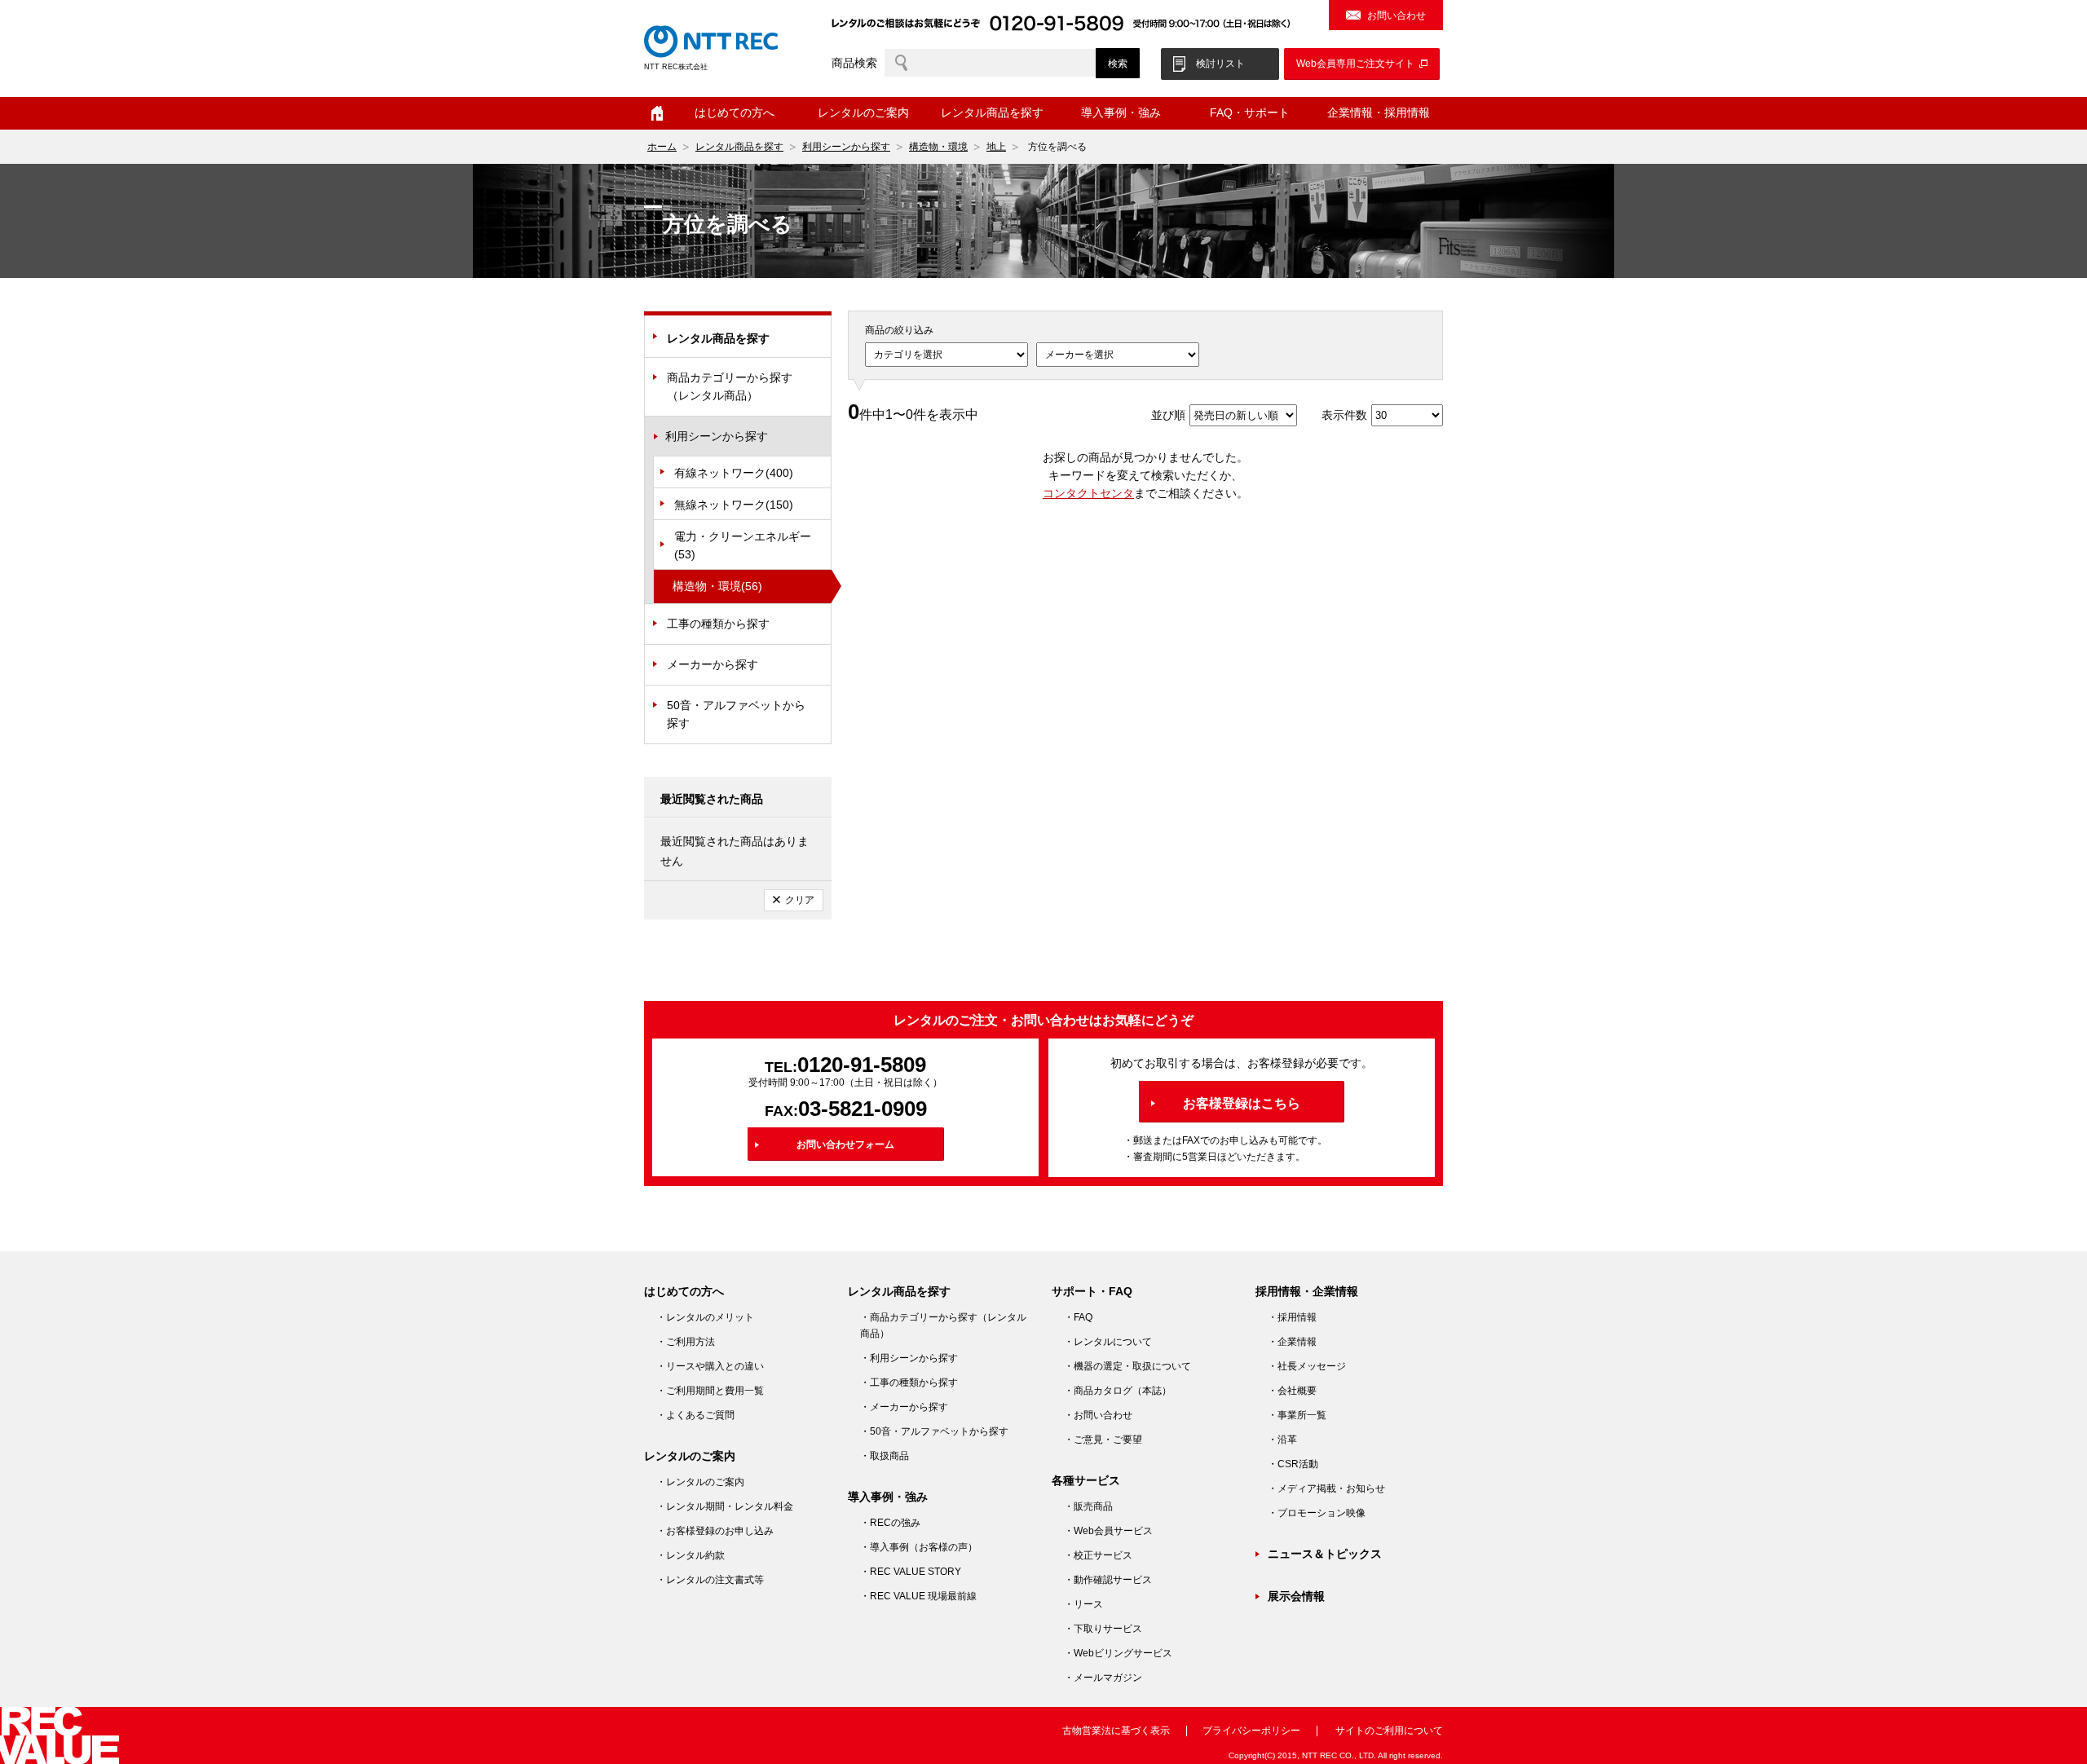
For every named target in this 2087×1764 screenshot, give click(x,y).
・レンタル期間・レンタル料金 (725, 1506)
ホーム (657, 113)
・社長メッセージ (1307, 1366)
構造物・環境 (938, 147)
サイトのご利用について (1389, 1731)
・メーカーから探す (904, 1407)
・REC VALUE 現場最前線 (918, 1596)
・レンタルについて (1108, 1342)
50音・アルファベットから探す (736, 714)
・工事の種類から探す (909, 1383)
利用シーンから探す (846, 147)
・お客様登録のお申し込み (715, 1531)
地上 (996, 147)
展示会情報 (1296, 1596)
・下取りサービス (1103, 1629)
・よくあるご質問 (695, 1415)
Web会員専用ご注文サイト (1355, 64)
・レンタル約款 (691, 1555)
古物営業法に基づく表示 (1116, 1731)
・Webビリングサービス (1118, 1653)
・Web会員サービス (1108, 1531)
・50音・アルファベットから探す (934, 1431)
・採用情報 (1292, 1317)
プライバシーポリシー (1251, 1731)
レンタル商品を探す (739, 147)
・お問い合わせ (1098, 1415)
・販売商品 (1088, 1506)
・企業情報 (1292, 1342)
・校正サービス (1098, 1555)
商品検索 (854, 63)
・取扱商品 (885, 1456)
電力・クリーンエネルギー (743, 545)
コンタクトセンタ (1088, 493)
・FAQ (1078, 1317)
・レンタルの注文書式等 (710, 1580)
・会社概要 (1292, 1391)
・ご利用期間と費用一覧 (710, 1391)
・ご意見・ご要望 (1103, 1440)
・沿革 (1282, 1440)
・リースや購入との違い (710, 1366)
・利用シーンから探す (909, 1358)
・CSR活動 (1293, 1464)
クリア (800, 900)
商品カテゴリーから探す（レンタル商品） (730, 386)
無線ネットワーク (734, 505)
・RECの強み (890, 1523)
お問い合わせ (1396, 15)
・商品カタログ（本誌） (1118, 1391)
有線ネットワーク (734, 473)
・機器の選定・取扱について (1127, 1366)
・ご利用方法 (686, 1342)
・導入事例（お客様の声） (919, 1547)
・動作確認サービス (1108, 1580)
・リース (1083, 1604)
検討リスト (1220, 64)
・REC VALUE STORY (911, 1572)
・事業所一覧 (1297, 1415)
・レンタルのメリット (705, 1317)
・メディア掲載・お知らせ (1326, 1488)
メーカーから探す (713, 664)
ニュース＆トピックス (1325, 1554)
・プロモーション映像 (1317, 1513)
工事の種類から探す (718, 624)
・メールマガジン (1103, 1678)
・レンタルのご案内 (700, 1482)
